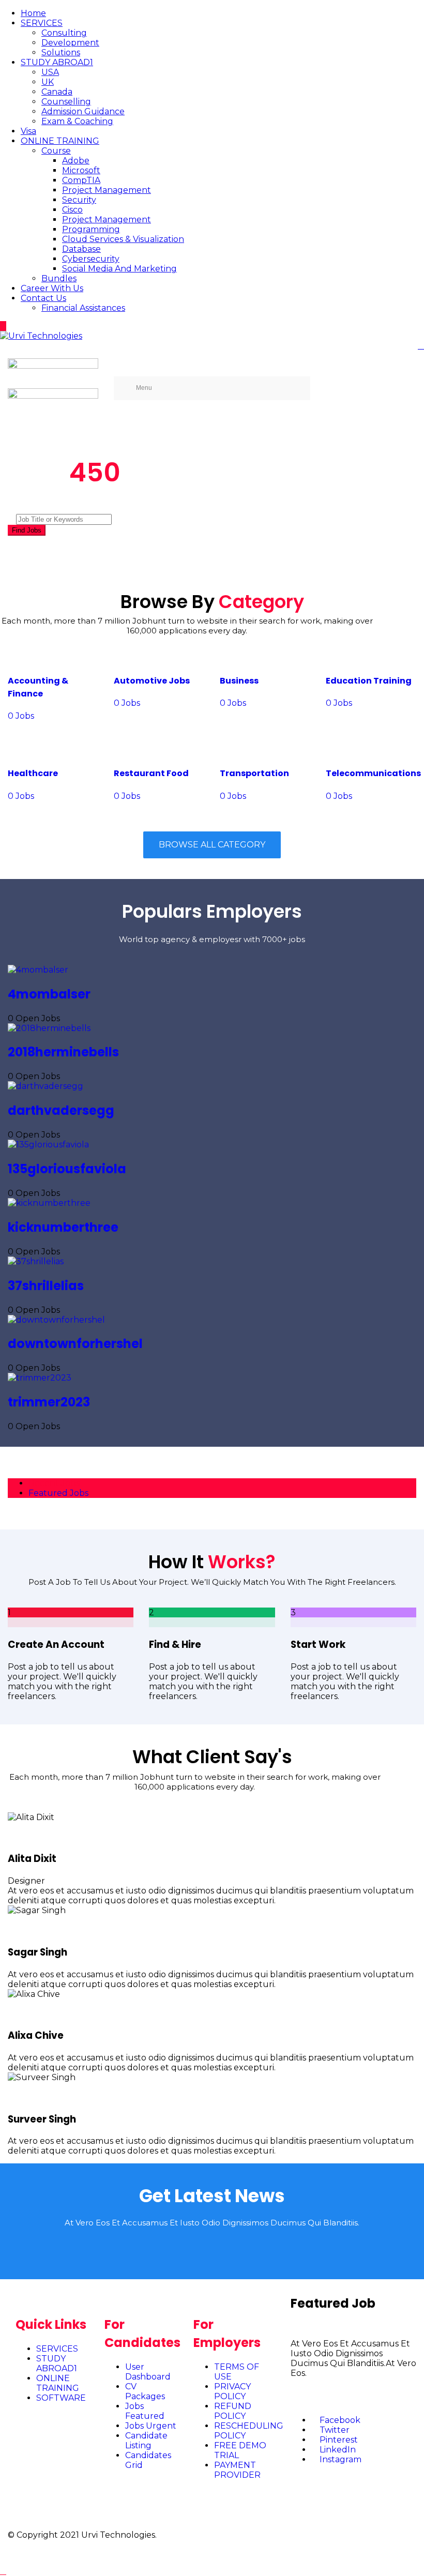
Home (33, 13)
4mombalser (49, 994)
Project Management (107, 190)
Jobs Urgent (151, 2426)
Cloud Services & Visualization (123, 239)
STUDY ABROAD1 (57, 62)
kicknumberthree (63, 1227)
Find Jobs (27, 530)
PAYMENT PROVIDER (237, 2470)
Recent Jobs (54, 1483)
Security (79, 200)
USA (50, 72)
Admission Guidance (83, 111)
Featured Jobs (58, 1493)
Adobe (76, 161)
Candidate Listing (146, 2441)
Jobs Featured (145, 2411)
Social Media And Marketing (119, 269)
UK (48, 82)
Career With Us (52, 288)
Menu (144, 388)
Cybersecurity (91, 259)
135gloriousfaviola (67, 1169)
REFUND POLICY (233, 2411)
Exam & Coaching (77, 121)
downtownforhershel (75, 1344)
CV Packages (145, 2391)
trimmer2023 (49, 1402)
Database (81, 249)
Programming (91, 229)
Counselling (66, 102)
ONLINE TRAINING (60, 141)
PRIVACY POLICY (232, 2391)
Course (56, 151)
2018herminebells (63, 1052)
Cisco (72, 210)
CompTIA (81, 180)
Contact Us (43, 298)
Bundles (59, 278)
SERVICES (42, 23)
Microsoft (81, 170)
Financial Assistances (83, 308)
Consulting (64, 33)
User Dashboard (148, 2372)
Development (70, 43)
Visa (28, 131)
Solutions (61, 52)
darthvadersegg (61, 1110)
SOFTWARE (61, 2398)
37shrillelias (46, 1286)
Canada (57, 92)
